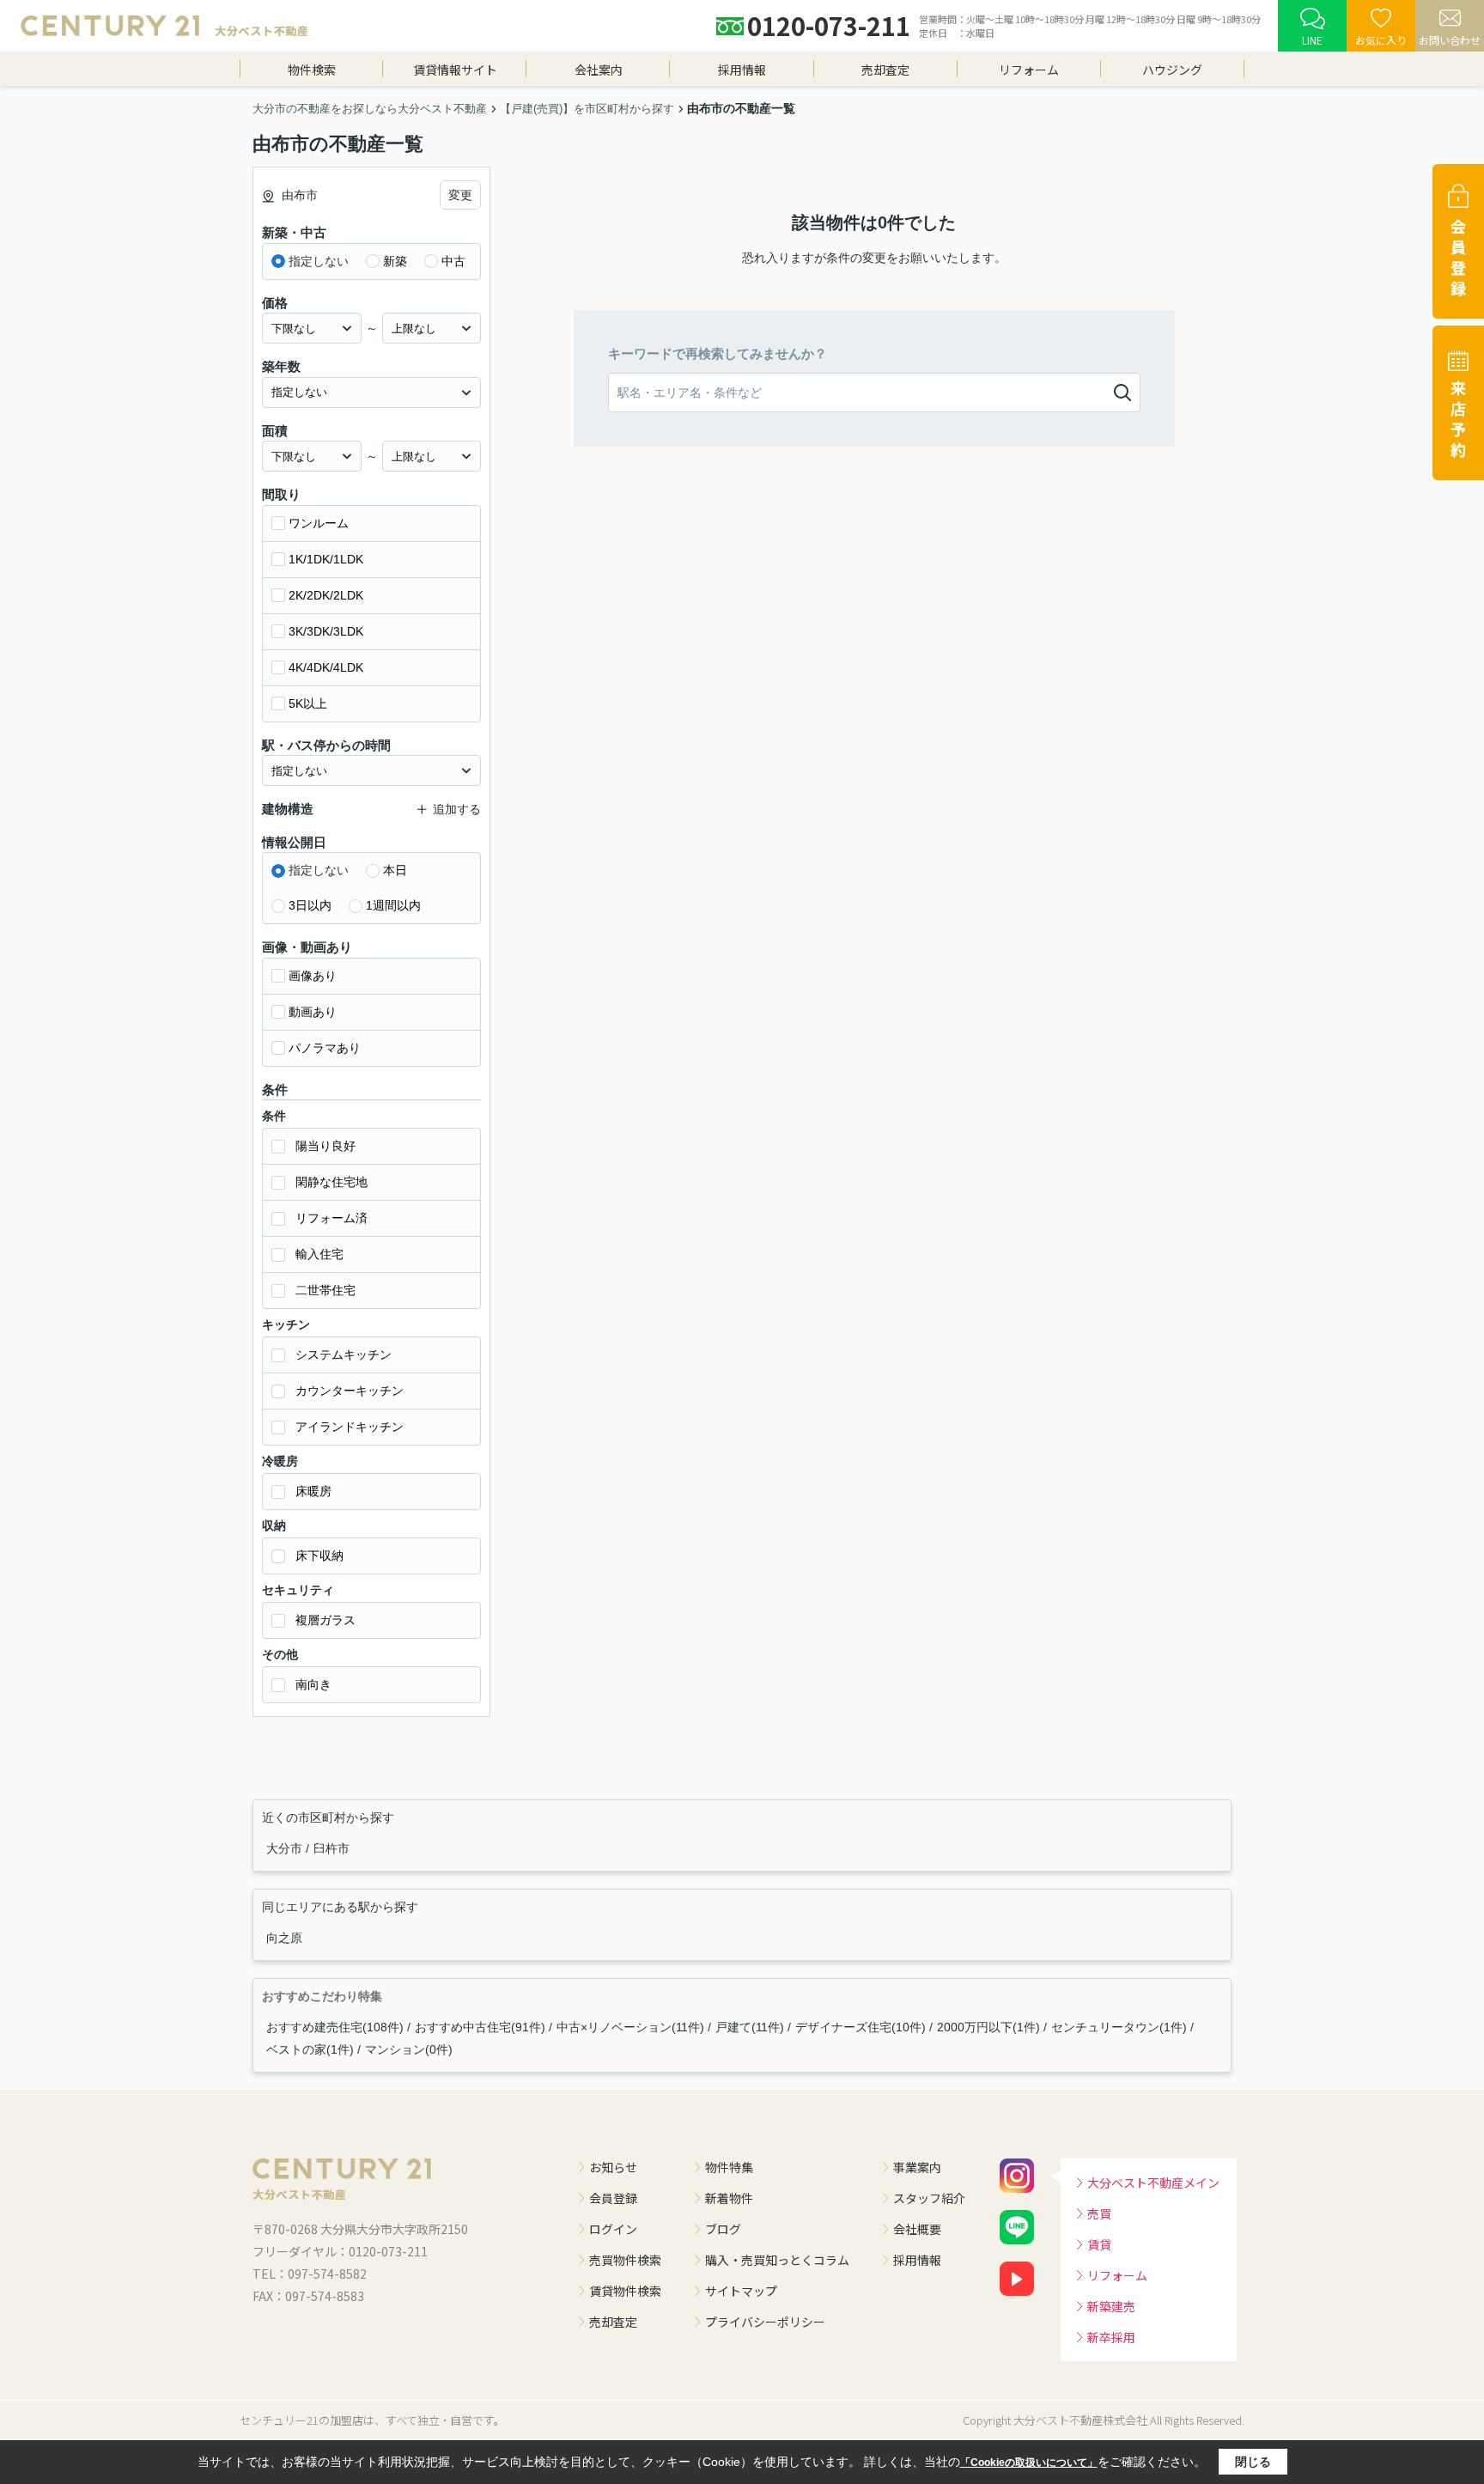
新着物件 (729, 2198)
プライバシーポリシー (765, 2322)
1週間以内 (393, 905)
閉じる (1253, 2462)
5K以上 (308, 703)
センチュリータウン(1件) (1119, 2027)
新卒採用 (1111, 2337)
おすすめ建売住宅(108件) (335, 2027)
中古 (453, 261)
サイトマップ (741, 2291)
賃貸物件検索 (625, 2291)
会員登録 (613, 2198)
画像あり (313, 976)
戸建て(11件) (750, 2027)
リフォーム (1029, 70)
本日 (395, 870)
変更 (460, 195)
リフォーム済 (331, 1218)
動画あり (313, 1012)
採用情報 (742, 70)
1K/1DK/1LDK (326, 559)
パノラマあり (325, 1048)
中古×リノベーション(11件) (630, 2027)
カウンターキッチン (350, 1391)
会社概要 (917, 2229)
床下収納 (319, 1556)
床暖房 (313, 1491)
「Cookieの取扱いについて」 (1029, 2463)
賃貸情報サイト (455, 70)
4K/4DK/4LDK (326, 667)
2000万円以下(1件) (988, 2027)
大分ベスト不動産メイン (1153, 2183)
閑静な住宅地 (331, 1182)
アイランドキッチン (350, 1427)
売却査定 (885, 70)
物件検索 (312, 70)
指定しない (319, 261)
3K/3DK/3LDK (326, 631)
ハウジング (1172, 70)
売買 (1099, 2213)
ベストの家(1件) (310, 2049)
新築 (395, 261)
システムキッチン (344, 1355)
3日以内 (310, 905)
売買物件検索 (625, 2260)
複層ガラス (325, 1620)
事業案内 (917, 2167)
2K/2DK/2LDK (326, 595)
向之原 (284, 1938)
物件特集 (729, 2167)
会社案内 (599, 70)
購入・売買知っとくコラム (777, 2260)
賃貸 (1099, 2244)
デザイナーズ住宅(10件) (861, 2027)
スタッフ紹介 (929, 2198)
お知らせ (613, 2167)
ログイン (613, 2229)
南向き (313, 1684)
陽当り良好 (325, 1146)
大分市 (286, 1848)
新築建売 (1111, 2306)
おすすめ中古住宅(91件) (480, 2027)
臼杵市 (331, 1848)
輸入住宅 (319, 1254)
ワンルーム (319, 523)
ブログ (723, 2229)
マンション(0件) (409, 2049)
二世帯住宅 (325, 1290)
